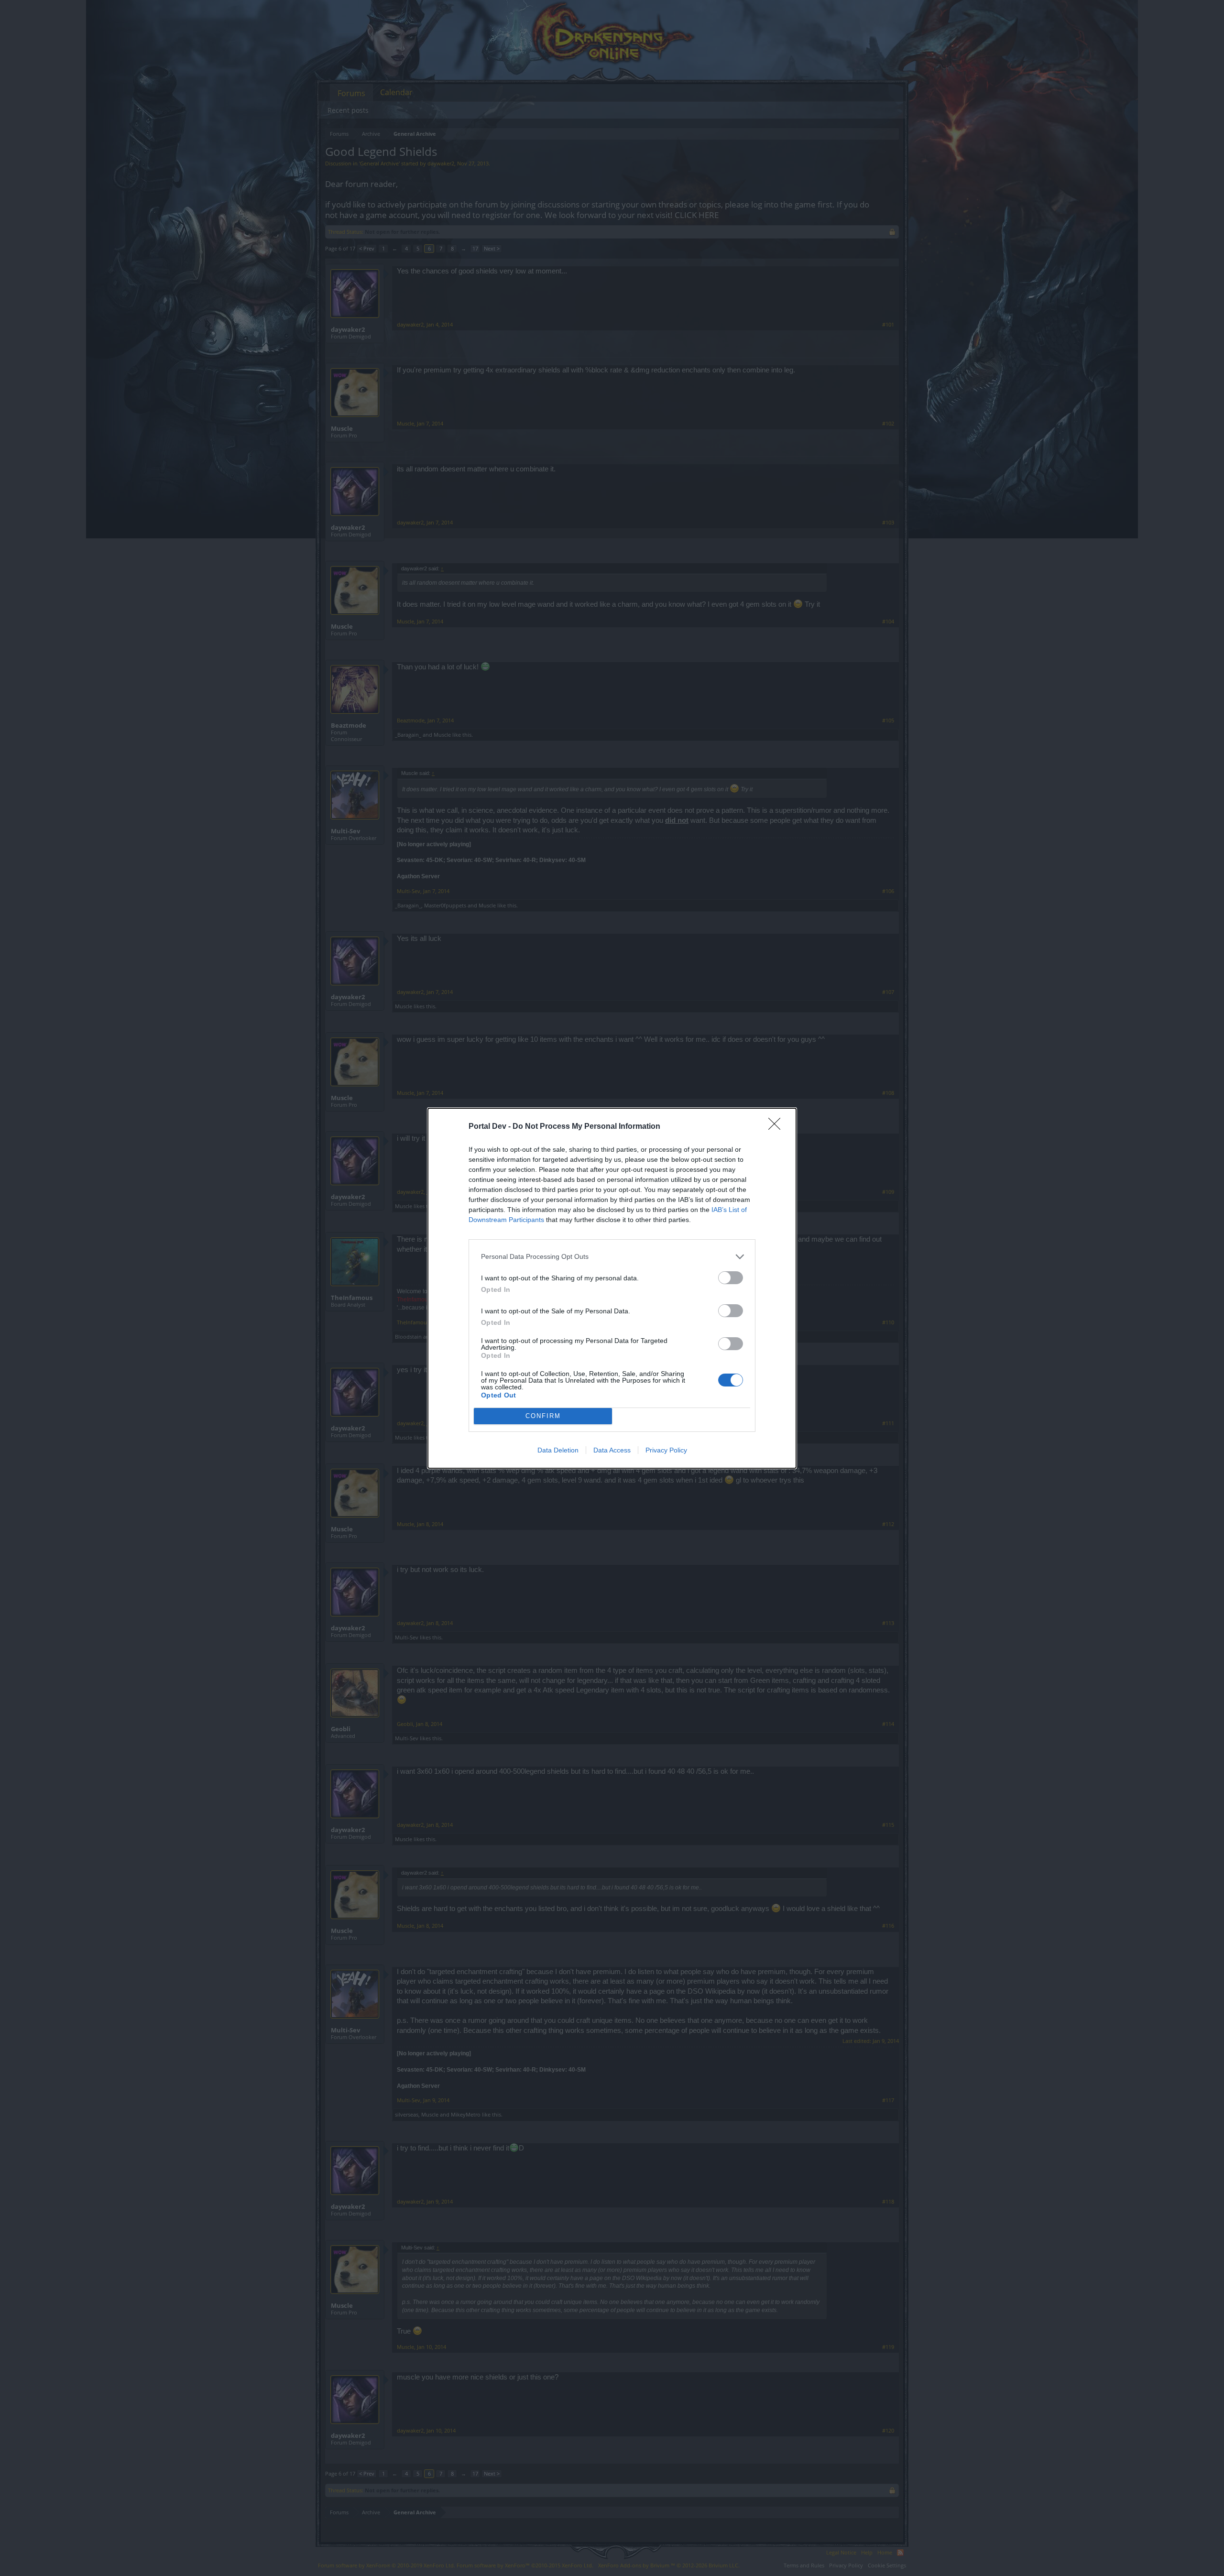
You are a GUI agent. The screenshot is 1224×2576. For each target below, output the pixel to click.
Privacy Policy (666, 1450)
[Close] (777, 1127)
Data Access (612, 1450)
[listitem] (612, 1257)
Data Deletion (558, 1450)
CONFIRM (543, 1416)
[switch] (731, 1278)
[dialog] (612, 1288)
